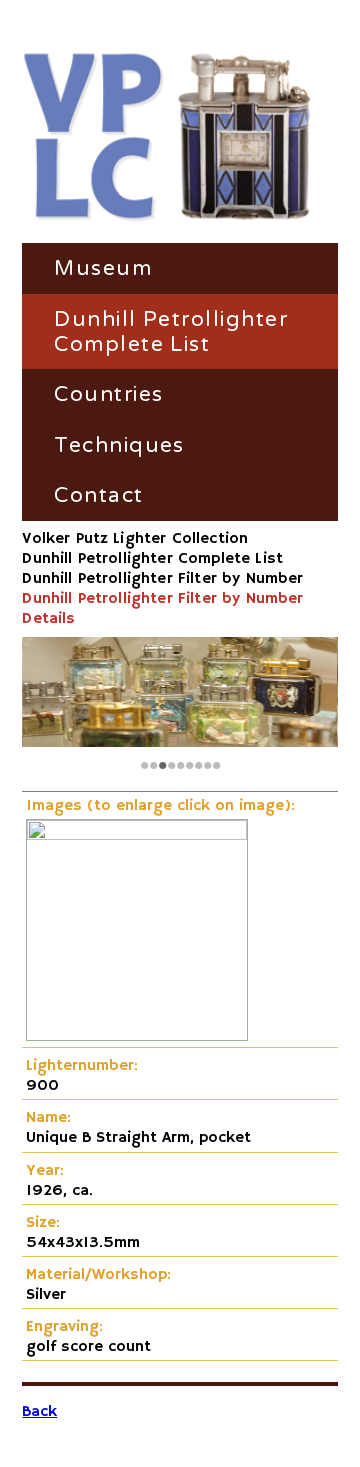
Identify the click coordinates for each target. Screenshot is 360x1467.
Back (39, 1412)
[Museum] (167, 138)
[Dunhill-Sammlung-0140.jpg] (137, 836)
